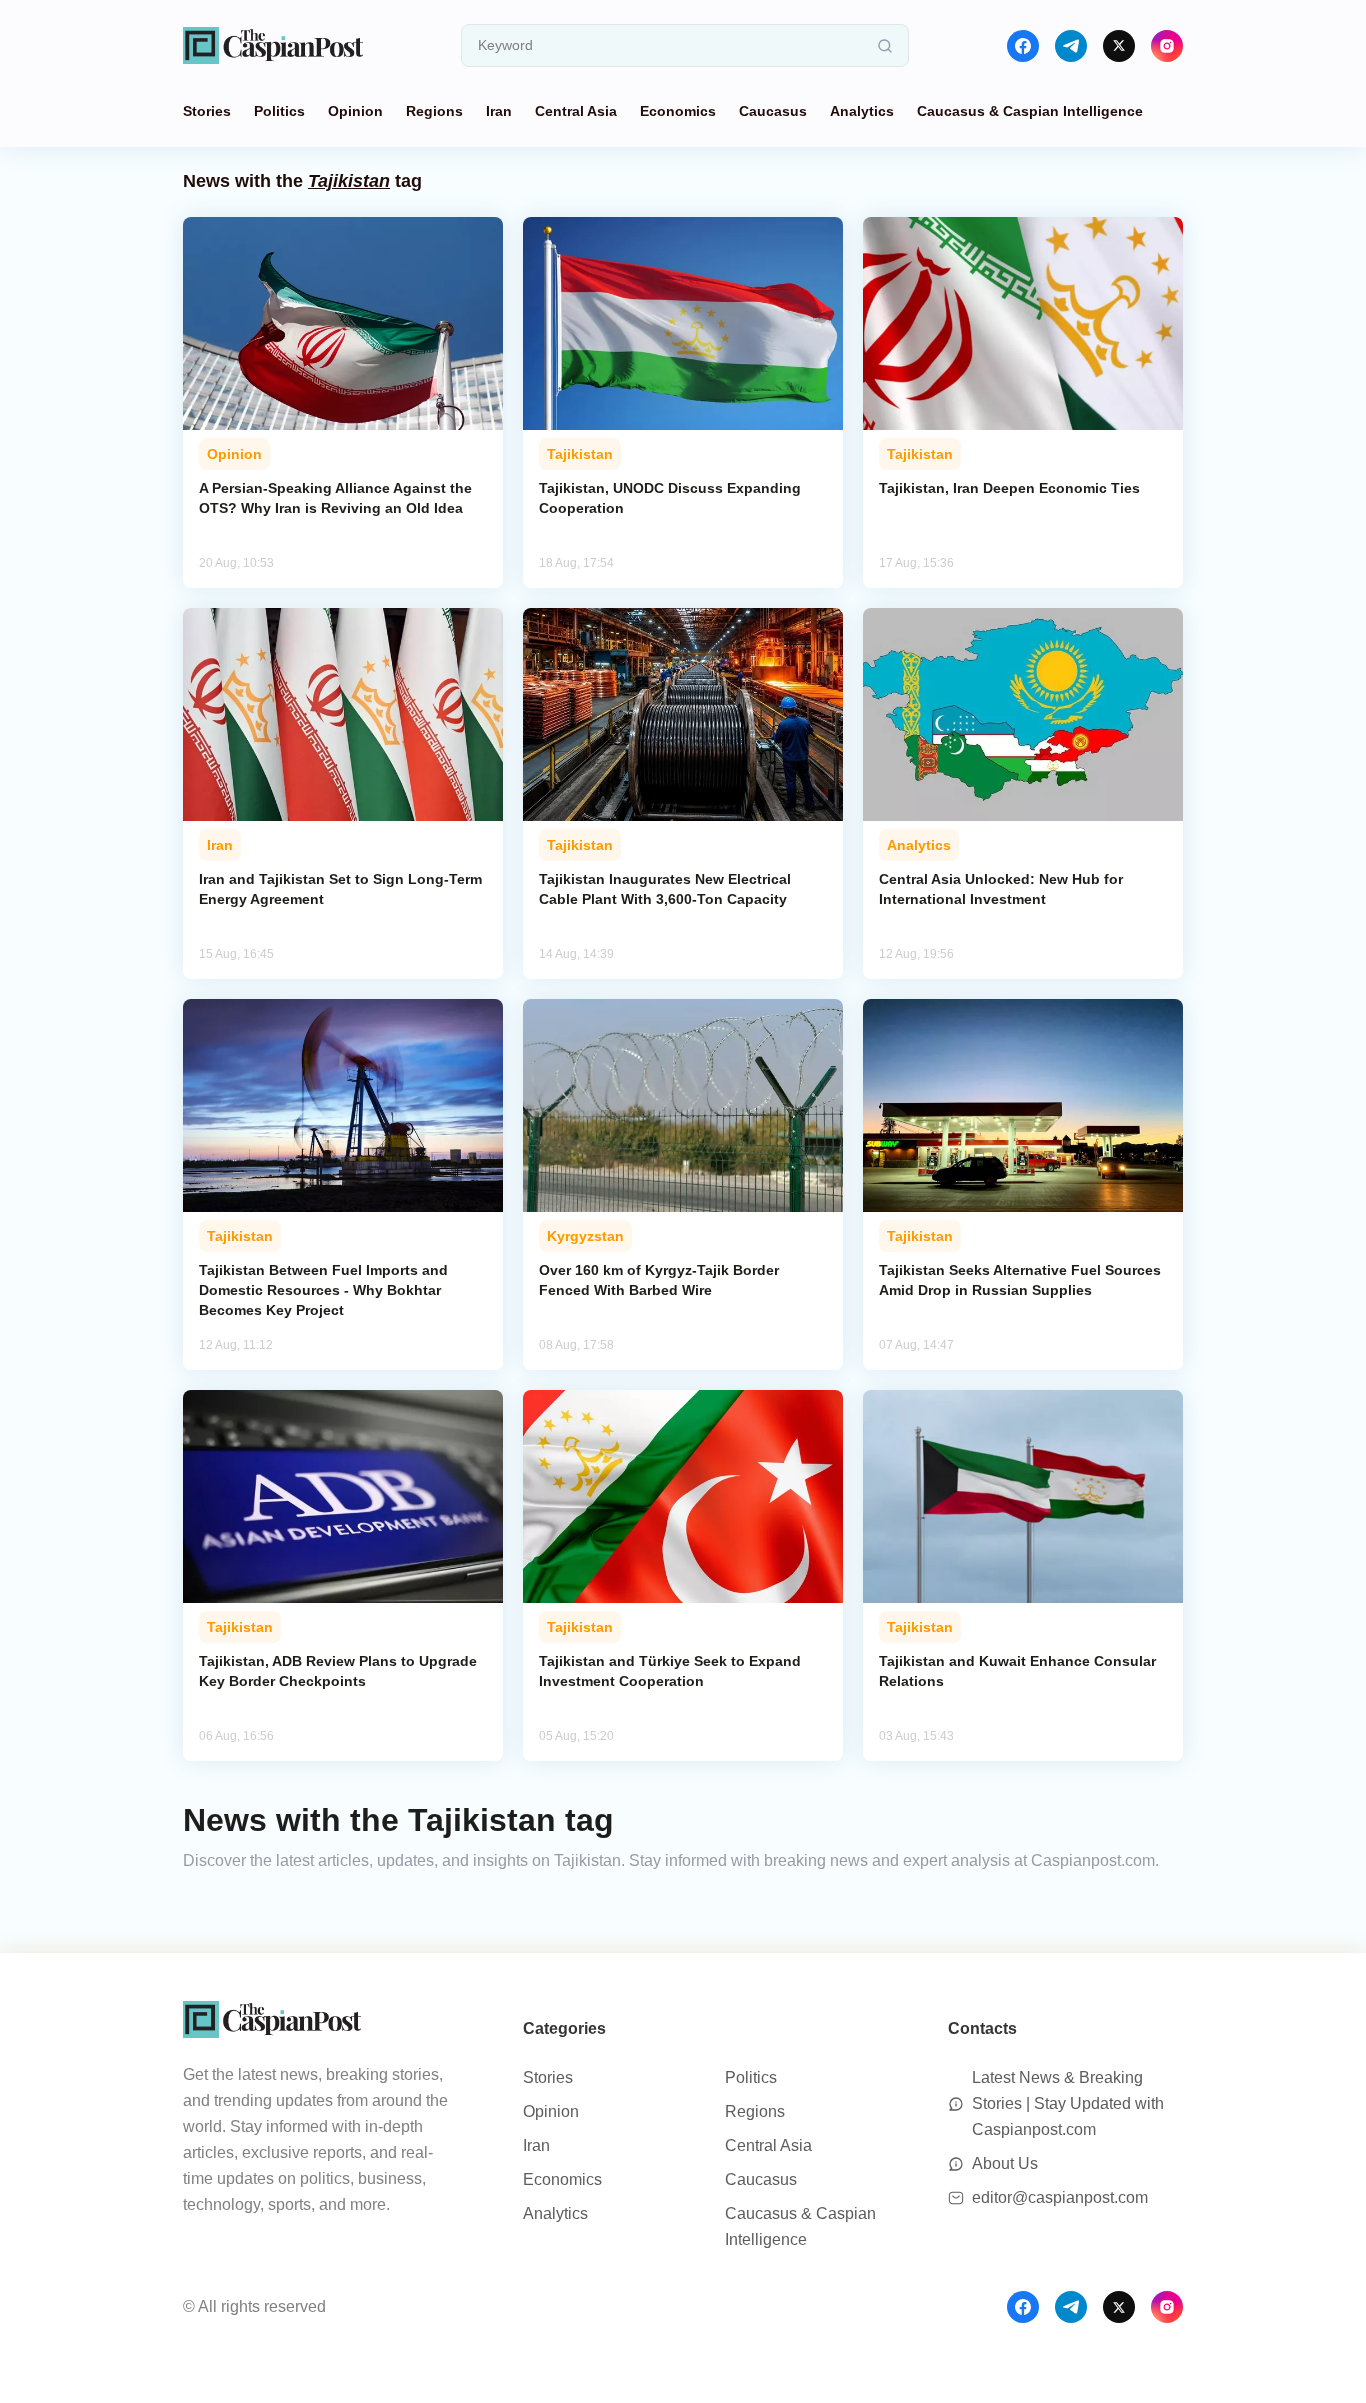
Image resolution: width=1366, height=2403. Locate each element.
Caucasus (773, 111)
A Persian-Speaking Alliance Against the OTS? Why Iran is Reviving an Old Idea (335, 498)
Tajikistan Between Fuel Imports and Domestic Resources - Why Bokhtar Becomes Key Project (323, 1290)
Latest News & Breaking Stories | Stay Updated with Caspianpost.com (1068, 2103)
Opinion (355, 111)
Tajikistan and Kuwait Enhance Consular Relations (1017, 1671)
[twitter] (1119, 46)
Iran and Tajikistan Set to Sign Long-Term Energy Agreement (340, 889)
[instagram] (1167, 46)
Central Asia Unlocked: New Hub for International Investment (1001, 889)
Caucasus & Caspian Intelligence (1030, 111)
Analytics (862, 111)
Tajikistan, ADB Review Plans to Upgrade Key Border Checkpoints (338, 1671)
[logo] (273, 45)
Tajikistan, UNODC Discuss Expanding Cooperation (670, 498)
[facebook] (1023, 46)
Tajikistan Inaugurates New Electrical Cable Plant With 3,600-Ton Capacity (665, 889)
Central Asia (576, 111)
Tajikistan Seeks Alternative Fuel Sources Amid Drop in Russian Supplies (1020, 1280)
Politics (279, 111)
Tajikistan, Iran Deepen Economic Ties (1009, 488)
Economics (678, 111)
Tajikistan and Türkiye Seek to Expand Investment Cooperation (670, 1671)
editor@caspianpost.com (1060, 2197)
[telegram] (1071, 46)
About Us (1005, 2163)
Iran (499, 111)
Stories (207, 111)
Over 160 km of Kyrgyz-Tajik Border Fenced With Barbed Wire (659, 1280)
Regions (434, 111)
